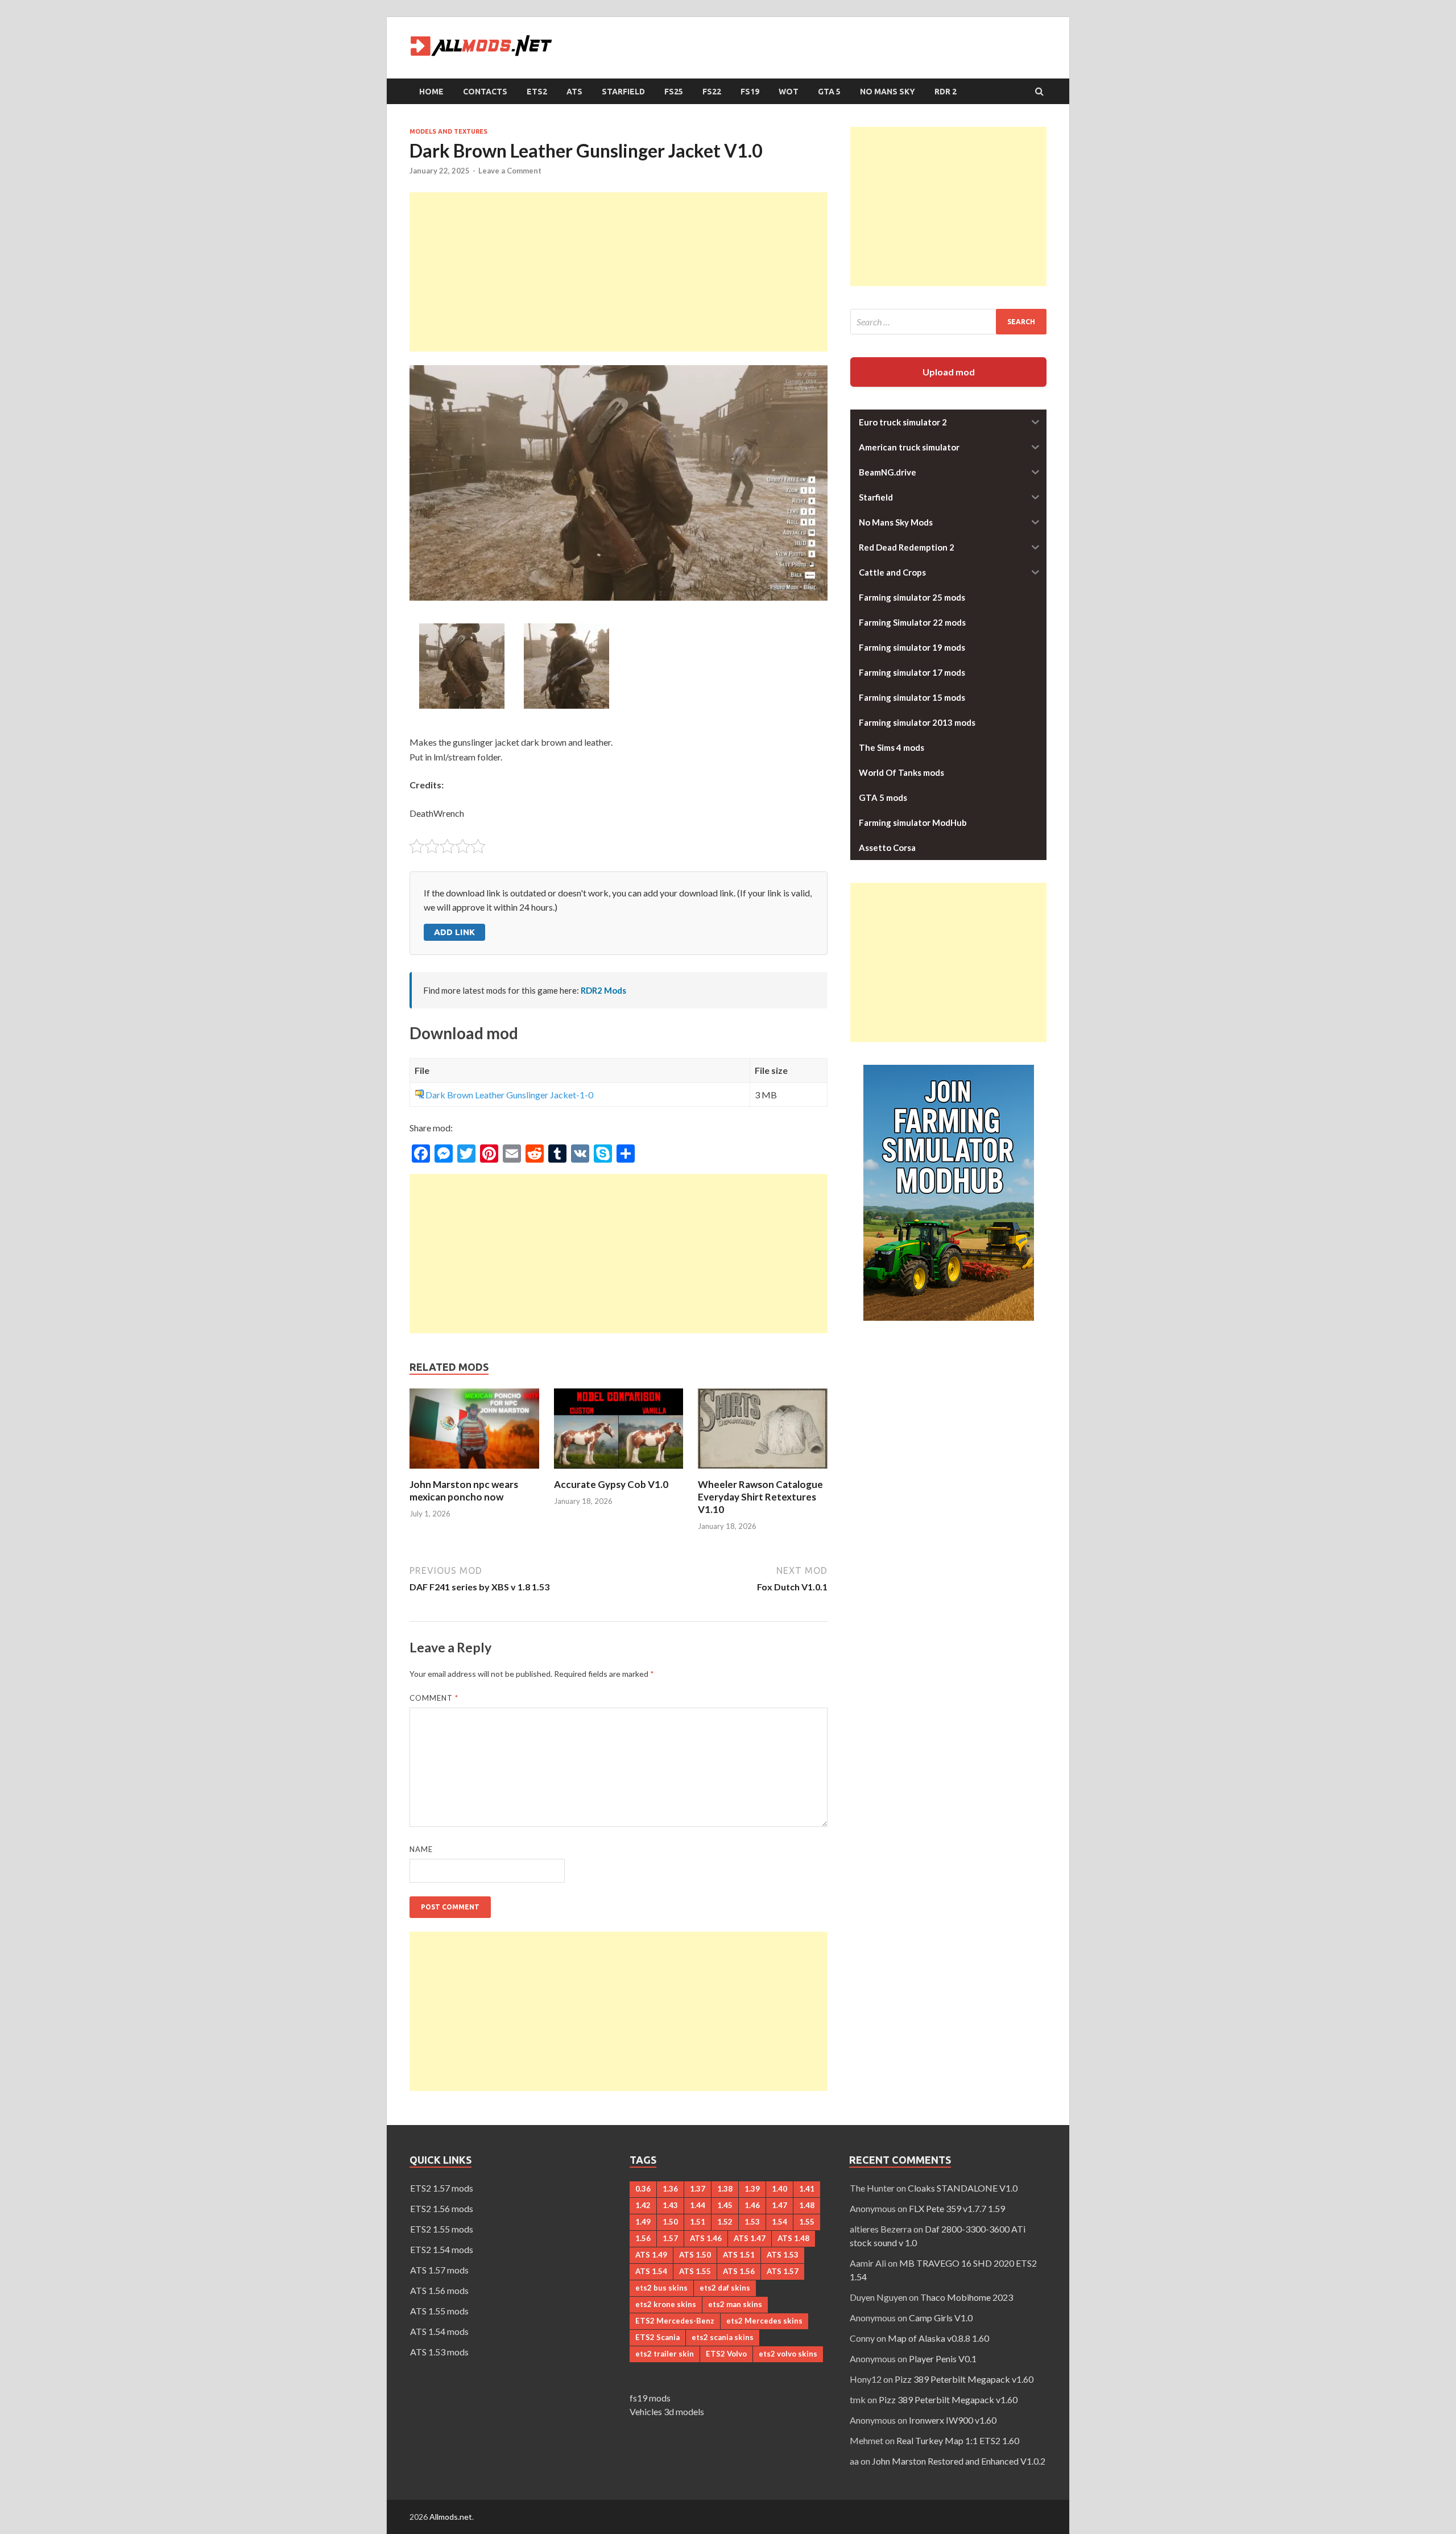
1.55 (807, 2222)
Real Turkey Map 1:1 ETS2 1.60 (958, 2440)
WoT (789, 92)
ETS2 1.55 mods (442, 2229)
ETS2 (537, 92)
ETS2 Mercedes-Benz (675, 2321)
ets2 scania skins (723, 2337)
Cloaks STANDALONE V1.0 (963, 2188)
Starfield (623, 92)
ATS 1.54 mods (439, 2331)
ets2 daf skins (725, 2288)
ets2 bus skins (661, 2288)
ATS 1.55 (695, 2271)
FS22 (712, 92)
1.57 (670, 2238)
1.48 (807, 2205)
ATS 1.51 (739, 2255)
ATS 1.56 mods (439, 2290)
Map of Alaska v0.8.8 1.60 (938, 2338)
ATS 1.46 (706, 2238)
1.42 (643, 2205)
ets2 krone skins (666, 2304)
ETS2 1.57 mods (442, 2188)
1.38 (725, 2189)
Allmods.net (451, 2517)
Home (431, 92)
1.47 (779, 2205)
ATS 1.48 (793, 2238)
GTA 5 (829, 92)
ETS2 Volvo (726, 2354)
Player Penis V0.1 (943, 2359)
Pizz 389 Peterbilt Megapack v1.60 (964, 2379)
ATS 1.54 (651, 2271)
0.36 (643, 2189)
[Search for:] (948, 322)
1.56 (643, 2238)
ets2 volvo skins (788, 2354)
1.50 (670, 2222)
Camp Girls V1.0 (941, 2318)
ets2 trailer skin (665, 2354)
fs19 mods (650, 2398)
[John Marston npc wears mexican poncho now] (474, 1471)
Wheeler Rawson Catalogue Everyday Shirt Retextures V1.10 (760, 1497)
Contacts (485, 92)
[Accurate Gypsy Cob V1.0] (619, 1471)
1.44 (698, 2205)
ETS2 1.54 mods (442, 2249)
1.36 (670, 2189)
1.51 (698, 2222)
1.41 (807, 2189)
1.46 (752, 2205)
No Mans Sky (888, 92)
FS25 (674, 92)
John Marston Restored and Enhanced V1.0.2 (959, 2461)
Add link (454, 932)
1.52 (725, 2222)
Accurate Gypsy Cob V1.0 (611, 1484)
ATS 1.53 (783, 2255)
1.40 (779, 2189)
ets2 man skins (735, 2304)
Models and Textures (448, 131)
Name (421, 1849)
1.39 (752, 2189)
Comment (434, 1698)
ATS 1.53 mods (439, 2352)
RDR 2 (946, 92)
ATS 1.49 (651, 2255)
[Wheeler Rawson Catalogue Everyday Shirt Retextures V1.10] (763, 1471)
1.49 (643, 2222)
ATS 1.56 (739, 2271)
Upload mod (949, 372)
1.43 (670, 2205)
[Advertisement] (619, 272)
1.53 (752, 2222)
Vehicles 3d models (667, 2411)
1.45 (725, 2205)
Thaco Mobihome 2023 (967, 2297)
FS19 (750, 92)
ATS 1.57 (783, 2271)
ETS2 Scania (657, 2337)
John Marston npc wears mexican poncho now (464, 1491)
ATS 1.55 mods (439, 2311)
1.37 (698, 2189)
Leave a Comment (510, 171)
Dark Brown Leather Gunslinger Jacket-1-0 (509, 1095)
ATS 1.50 (695, 2255)
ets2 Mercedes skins (764, 2321)
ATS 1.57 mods (439, 2270)
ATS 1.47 (750, 2238)
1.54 (779, 2222)
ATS (574, 92)
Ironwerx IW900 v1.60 (953, 2420)
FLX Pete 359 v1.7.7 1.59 (957, 2208)
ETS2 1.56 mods (442, 2208)
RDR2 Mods (603, 990)
